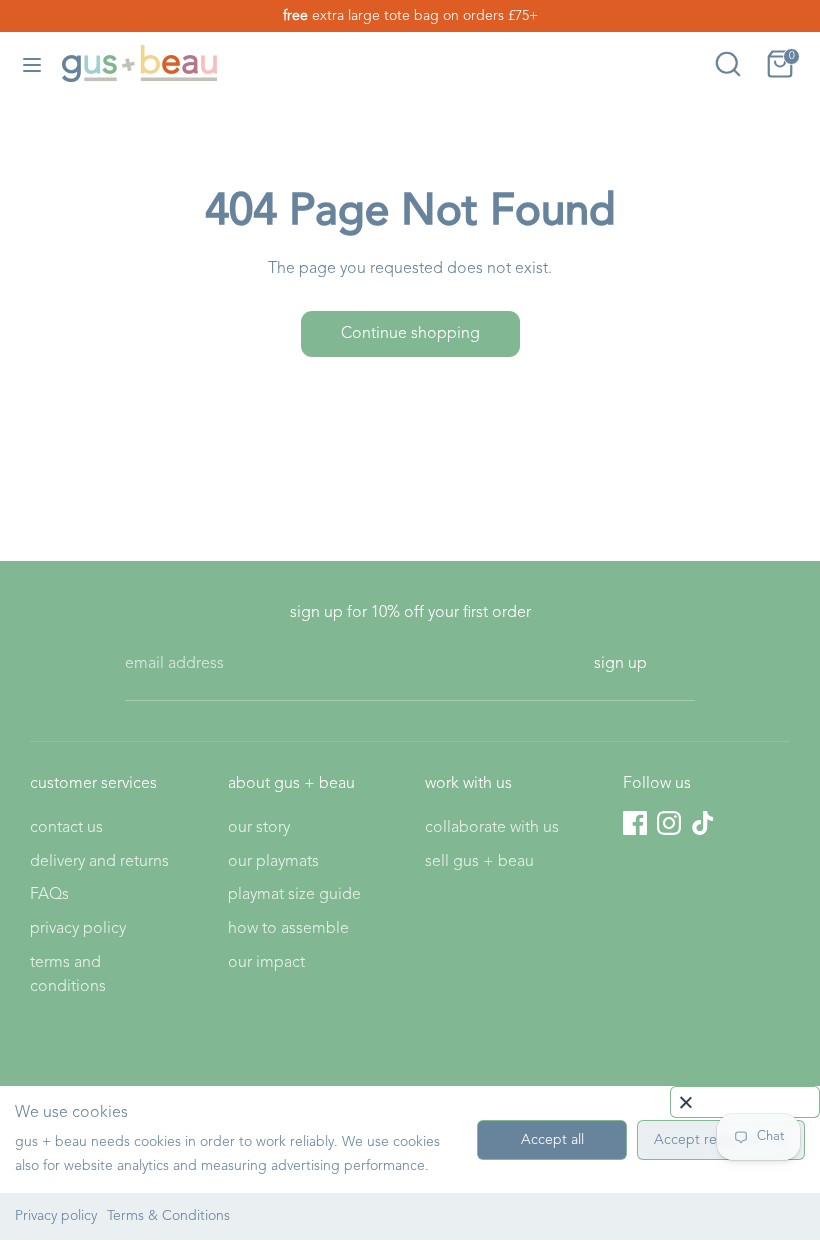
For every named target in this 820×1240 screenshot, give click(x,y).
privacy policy (78, 929)
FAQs (49, 895)
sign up (620, 664)
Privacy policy (56, 1216)
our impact (266, 963)
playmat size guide (294, 895)
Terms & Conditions (168, 1216)
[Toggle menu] (32, 63)
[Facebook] (635, 823)
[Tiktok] (703, 823)
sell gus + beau (479, 862)
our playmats (273, 862)
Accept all (552, 1140)
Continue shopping (410, 334)
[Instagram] (669, 823)
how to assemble (288, 929)
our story (259, 828)
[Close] (745, 1102)
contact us (66, 828)
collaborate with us (492, 828)
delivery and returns (99, 862)
